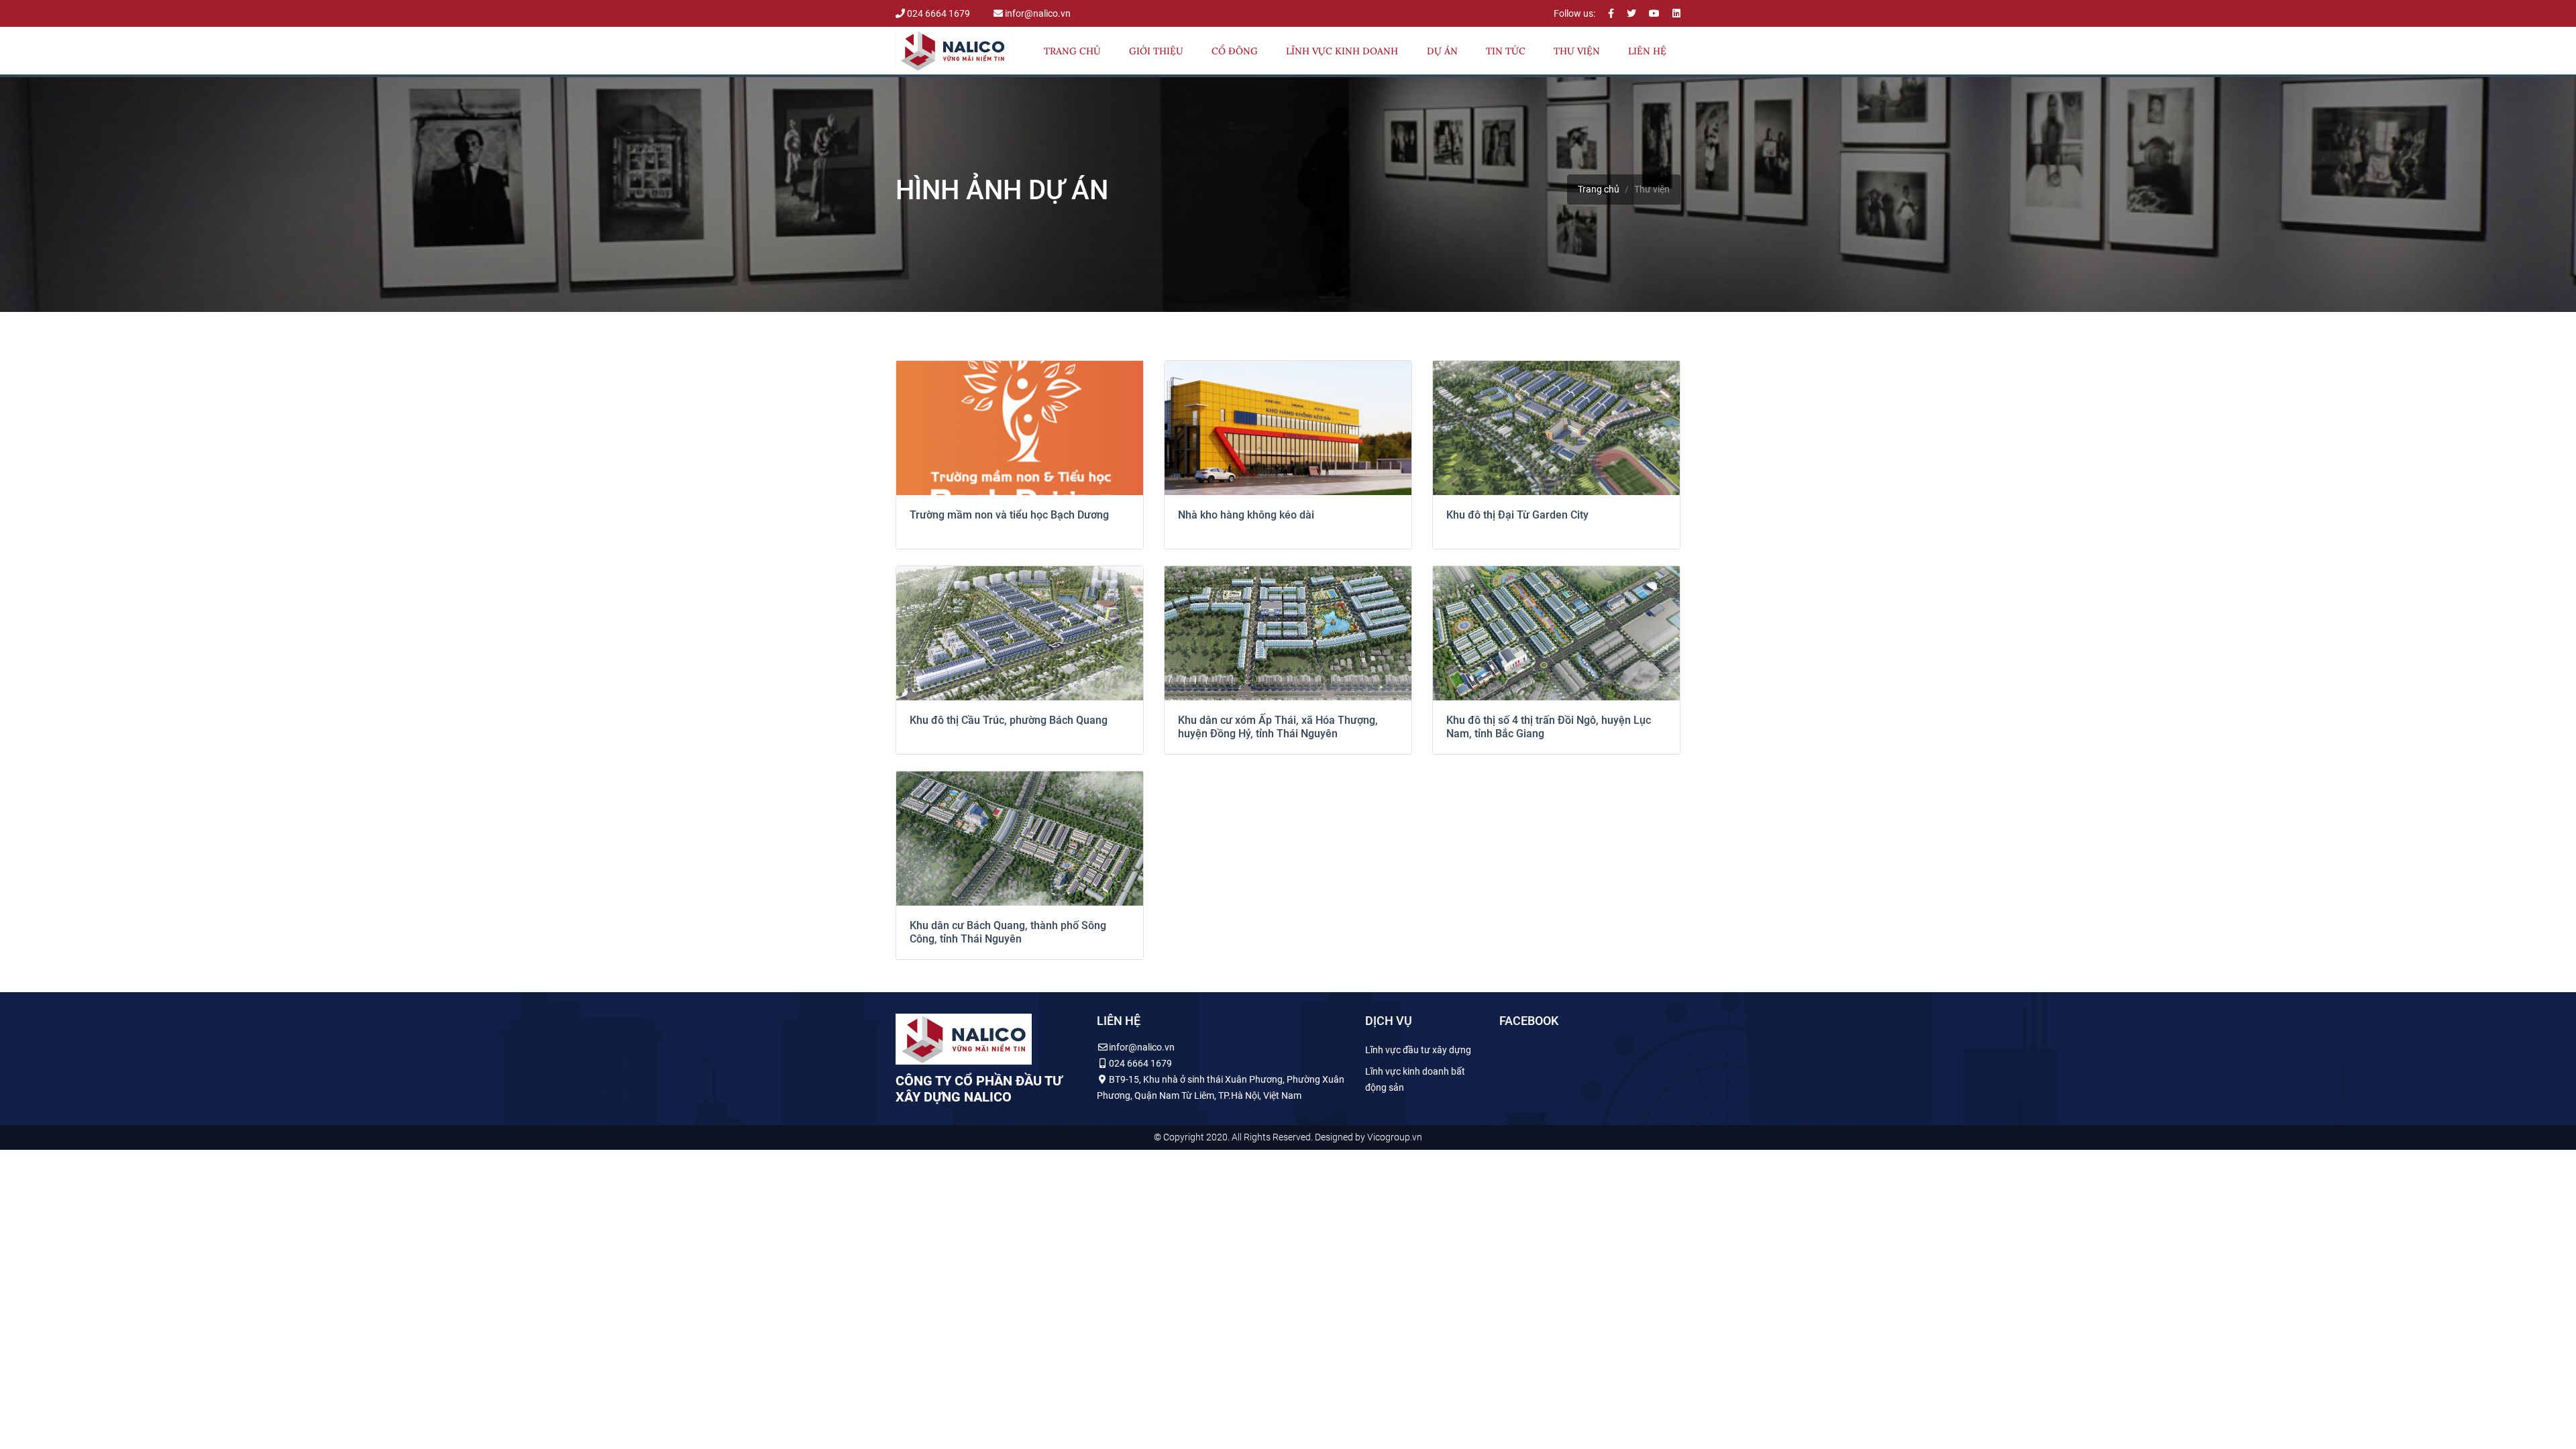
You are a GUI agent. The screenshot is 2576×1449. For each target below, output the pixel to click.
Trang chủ (1072, 51)
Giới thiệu (1156, 51)
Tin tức (1506, 51)
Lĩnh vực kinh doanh (1342, 51)
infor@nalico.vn (1037, 13)
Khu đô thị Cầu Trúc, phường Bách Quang (1009, 720)
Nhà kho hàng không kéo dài (1246, 515)
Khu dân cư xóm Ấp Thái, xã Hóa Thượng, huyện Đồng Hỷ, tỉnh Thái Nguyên (1278, 727)
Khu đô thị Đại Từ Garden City (1517, 515)
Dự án (1442, 51)
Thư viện (1577, 51)
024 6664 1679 (938, 13)
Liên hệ (1647, 51)
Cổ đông (1235, 51)
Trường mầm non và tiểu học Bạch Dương (1009, 515)
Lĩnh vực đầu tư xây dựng (1418, 1050)
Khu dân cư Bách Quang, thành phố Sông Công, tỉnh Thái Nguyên (1008, 932)
